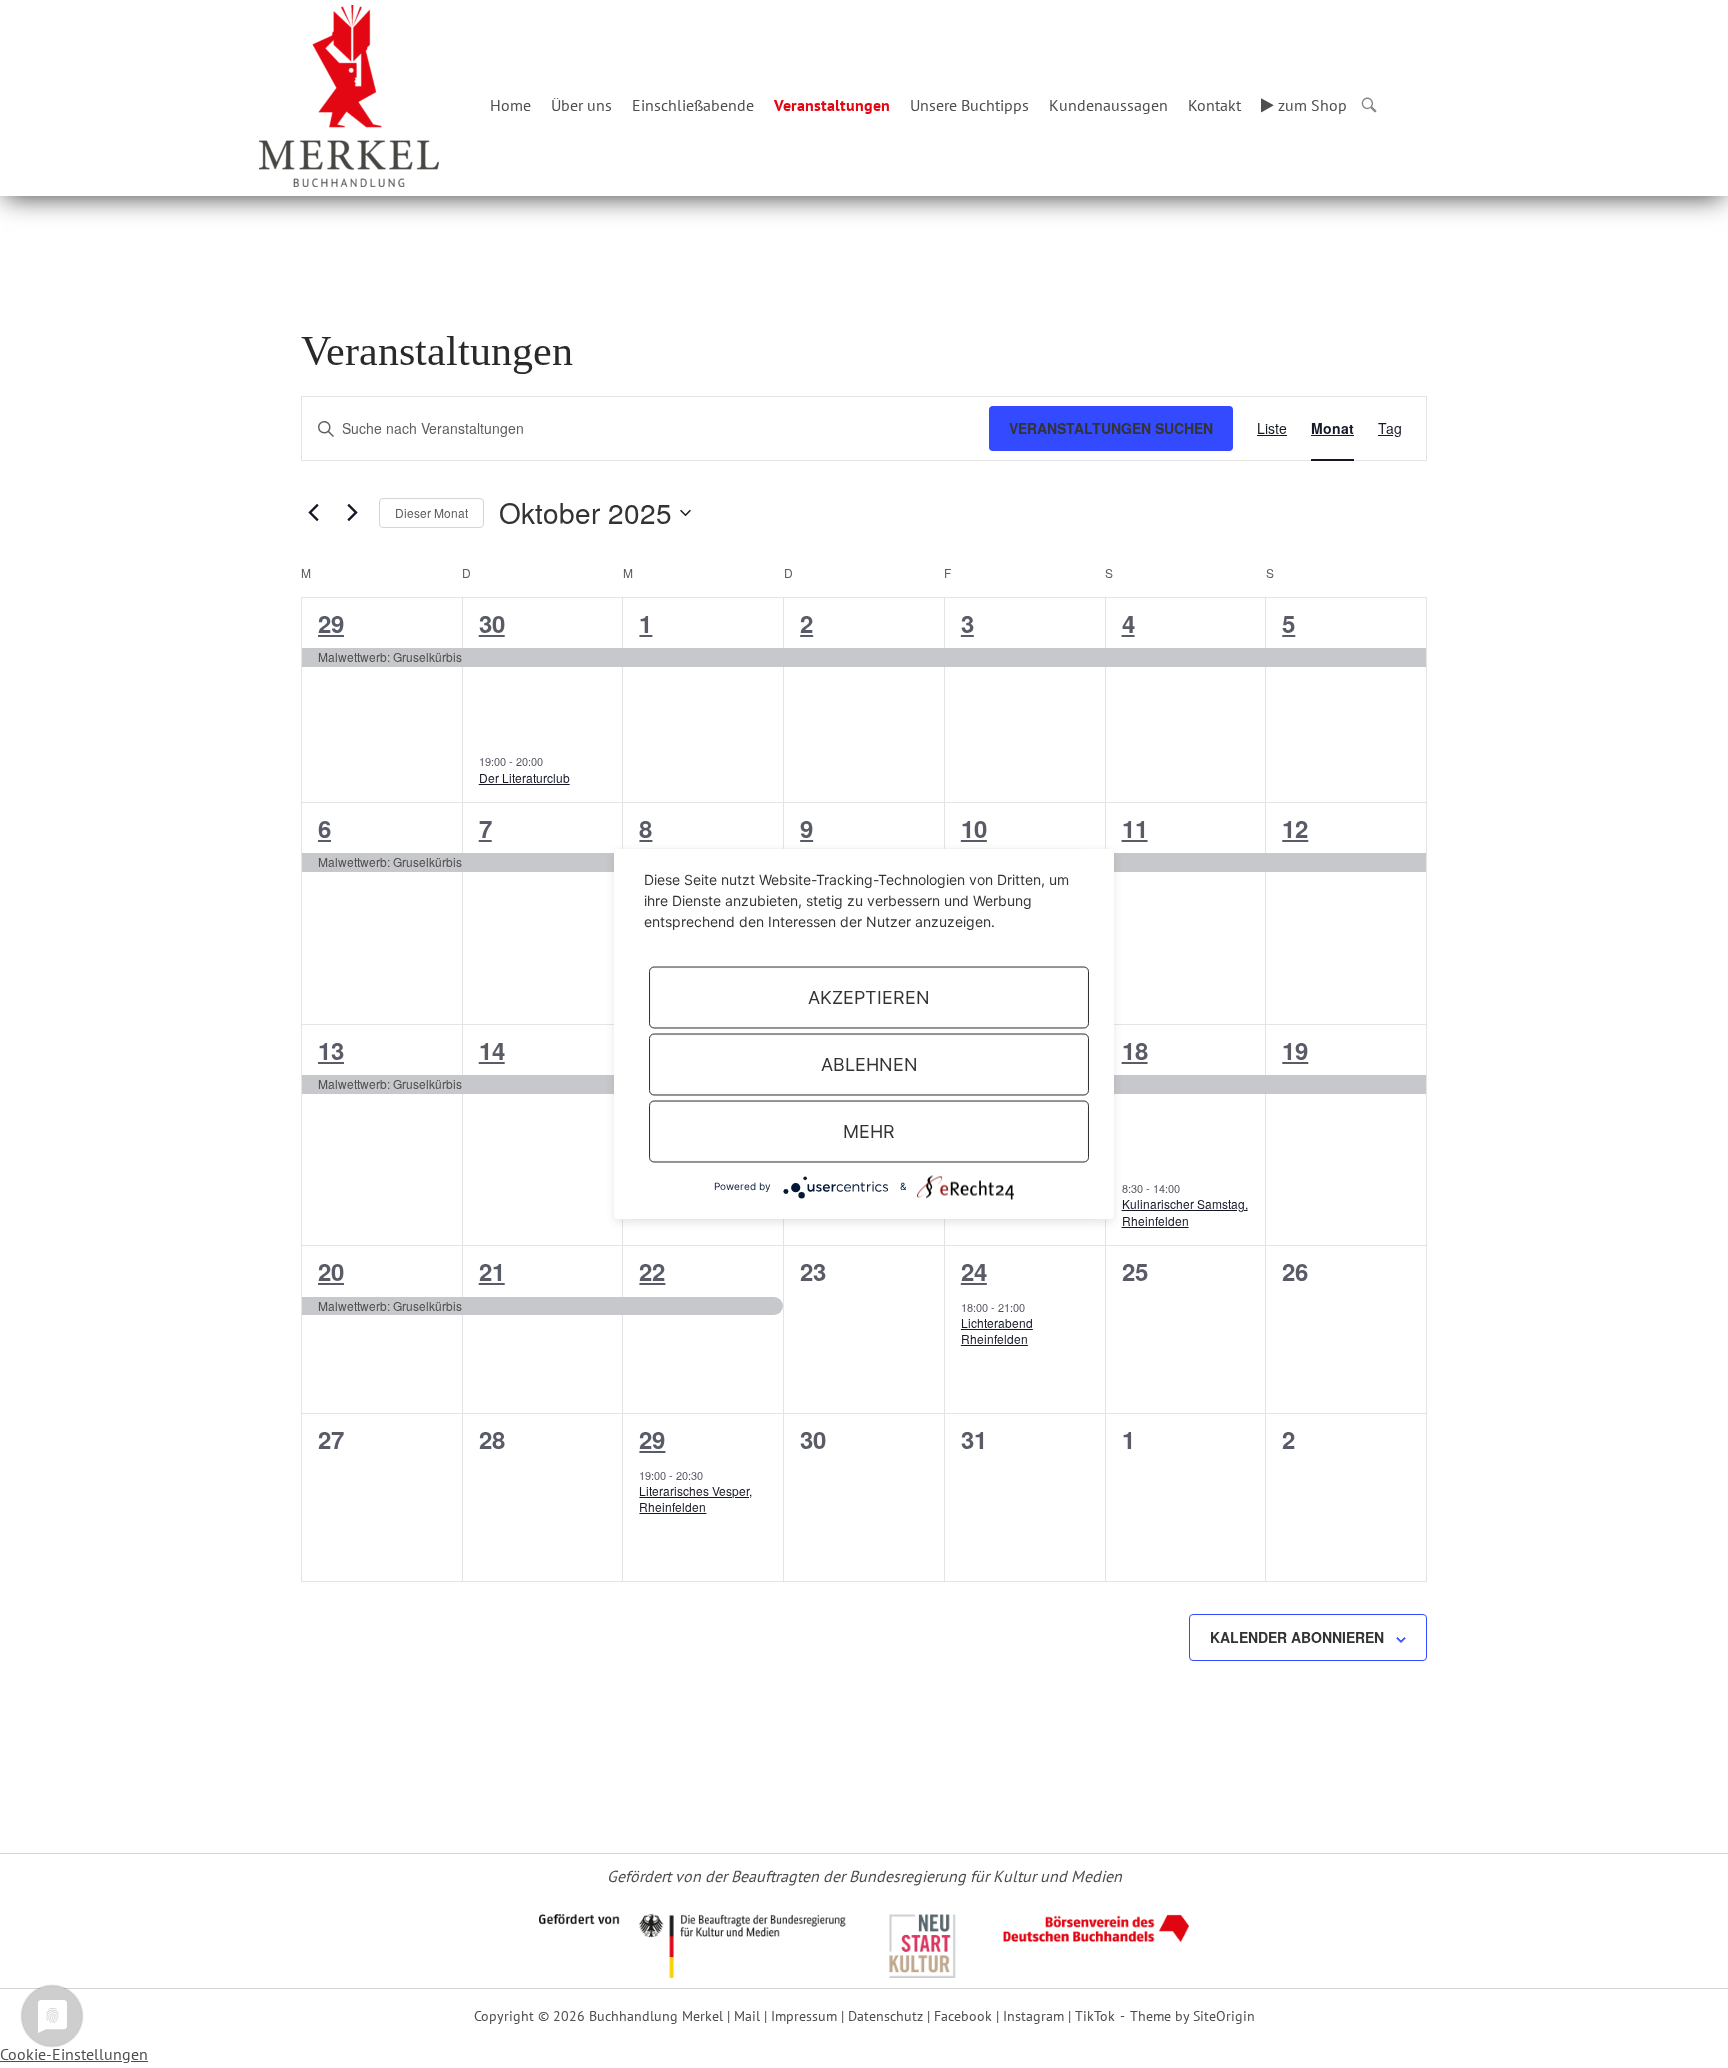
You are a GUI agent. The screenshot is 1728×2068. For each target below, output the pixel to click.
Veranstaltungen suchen (1111, 428)
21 (492, 1271)
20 (331, 1271)
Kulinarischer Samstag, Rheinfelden (1185, 1212)
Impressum (804, 2015)
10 (974, 828)
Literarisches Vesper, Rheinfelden (695, 1499)
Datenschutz (885, 2015)
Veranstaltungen (832, 105)
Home (510, 105)
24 (974, 1271)
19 (1295, 1050)
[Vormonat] (313, 513)
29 (331, 623)
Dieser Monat (431, 512)
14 (492, 1050)
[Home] (349, 94)
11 (1135, 828)
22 (652, 1271)
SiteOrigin (1224, 2015)
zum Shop (1310, 105)
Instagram (1033, 2015)
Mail (747, 2015)
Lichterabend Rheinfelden (997, 1331)
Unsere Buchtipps (969, 105)
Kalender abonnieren (1297, 1637)
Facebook (963, 2015)
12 (1295, 828)
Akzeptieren (869, 997)
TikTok (1095, 2015)
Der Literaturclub (524, 777)
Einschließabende (693, 105)
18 (1135, 1050)
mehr (869, 1131)
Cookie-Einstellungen (74, 2054)
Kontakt (1214, 105)
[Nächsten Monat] (352, 513)
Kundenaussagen (1108, 105)
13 (331, 1050)
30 (492, 623)
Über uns (581, 105)
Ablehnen (869, 1064)
